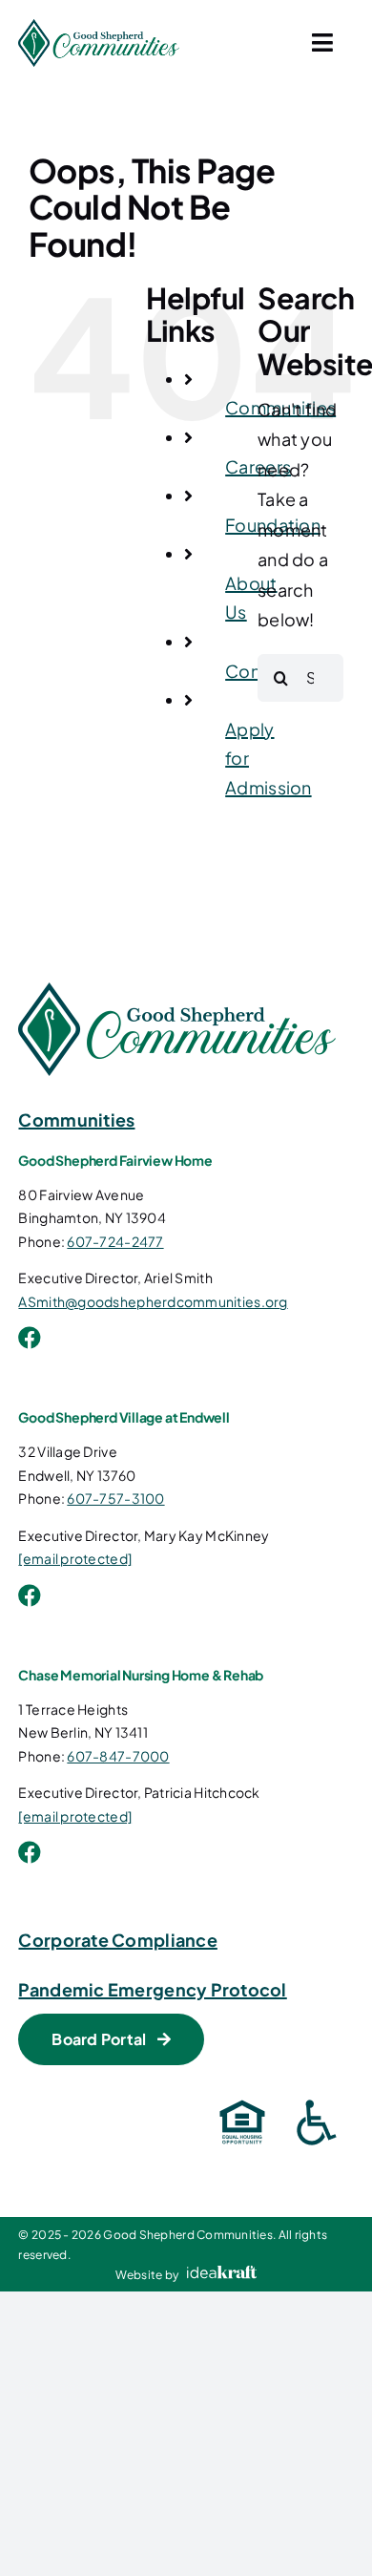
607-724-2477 (115, 1241)
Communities (76, 1119)
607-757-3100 (115, 1498)
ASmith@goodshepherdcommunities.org (153, 1301)
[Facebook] (30, 1338)
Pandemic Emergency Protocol (152, 1989)
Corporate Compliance (117, 1940)
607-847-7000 (118, 1756)
